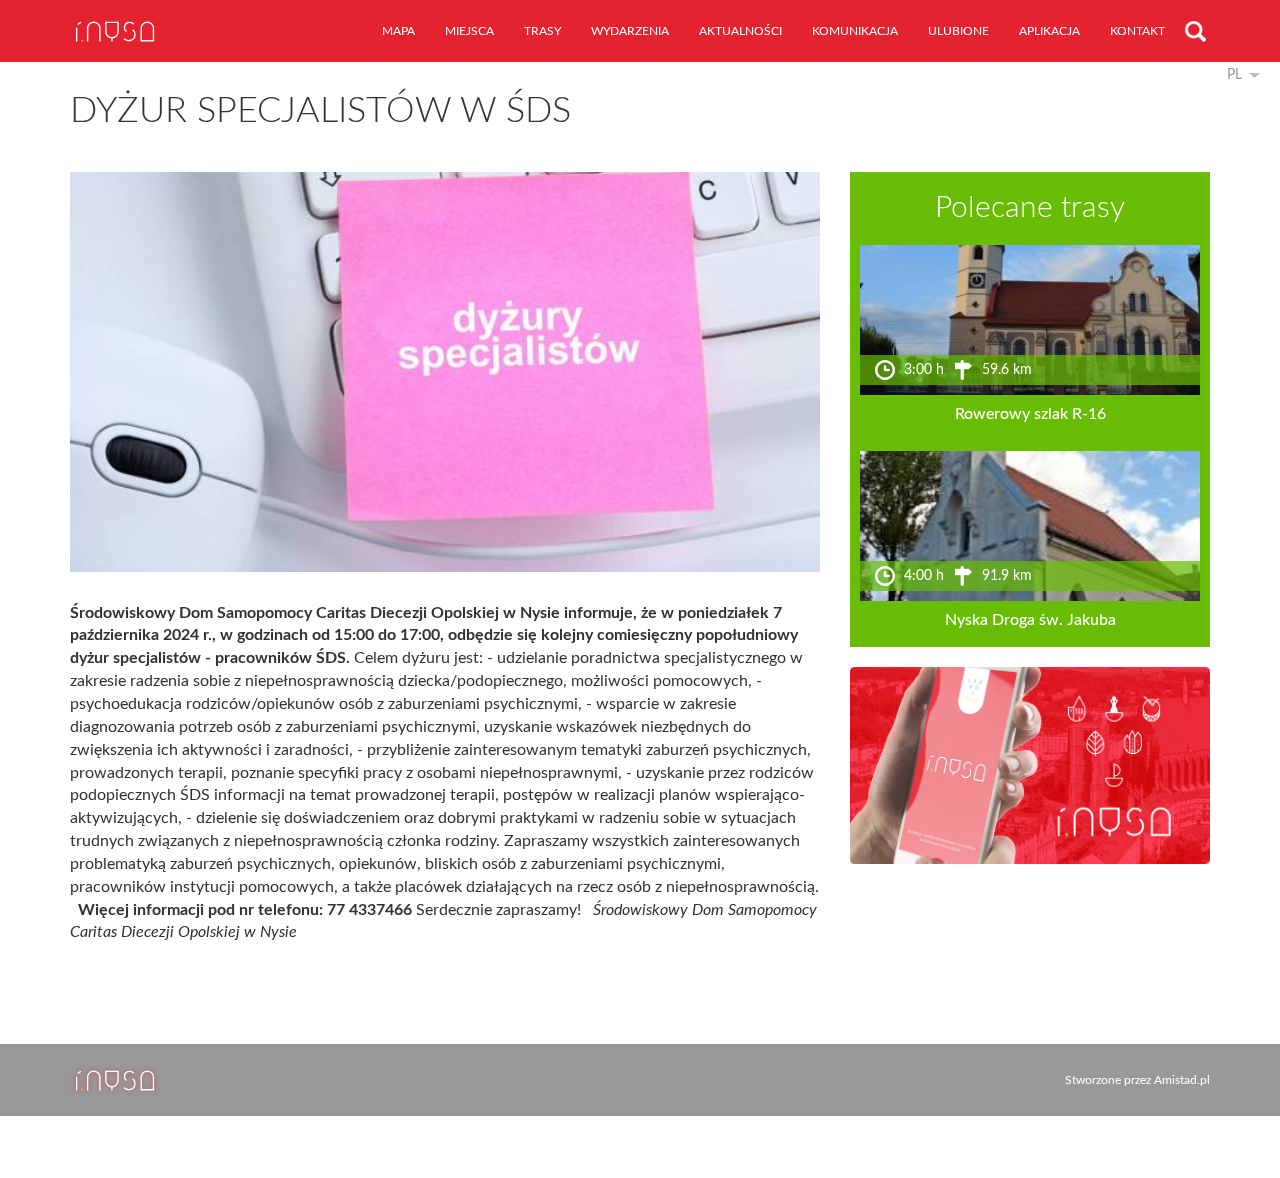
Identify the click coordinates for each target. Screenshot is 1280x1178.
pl (1234, 75)
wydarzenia (630, 31)
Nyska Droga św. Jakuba (1030, 620)
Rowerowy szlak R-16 (1030, 414)
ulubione (958, 31)
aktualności (740, 31)
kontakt (1137, 31)
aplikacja (1049, 31)
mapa (398, 31)
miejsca (469, 31)
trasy (542, 31)
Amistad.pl (1182, 1080)
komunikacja (855, 31)
